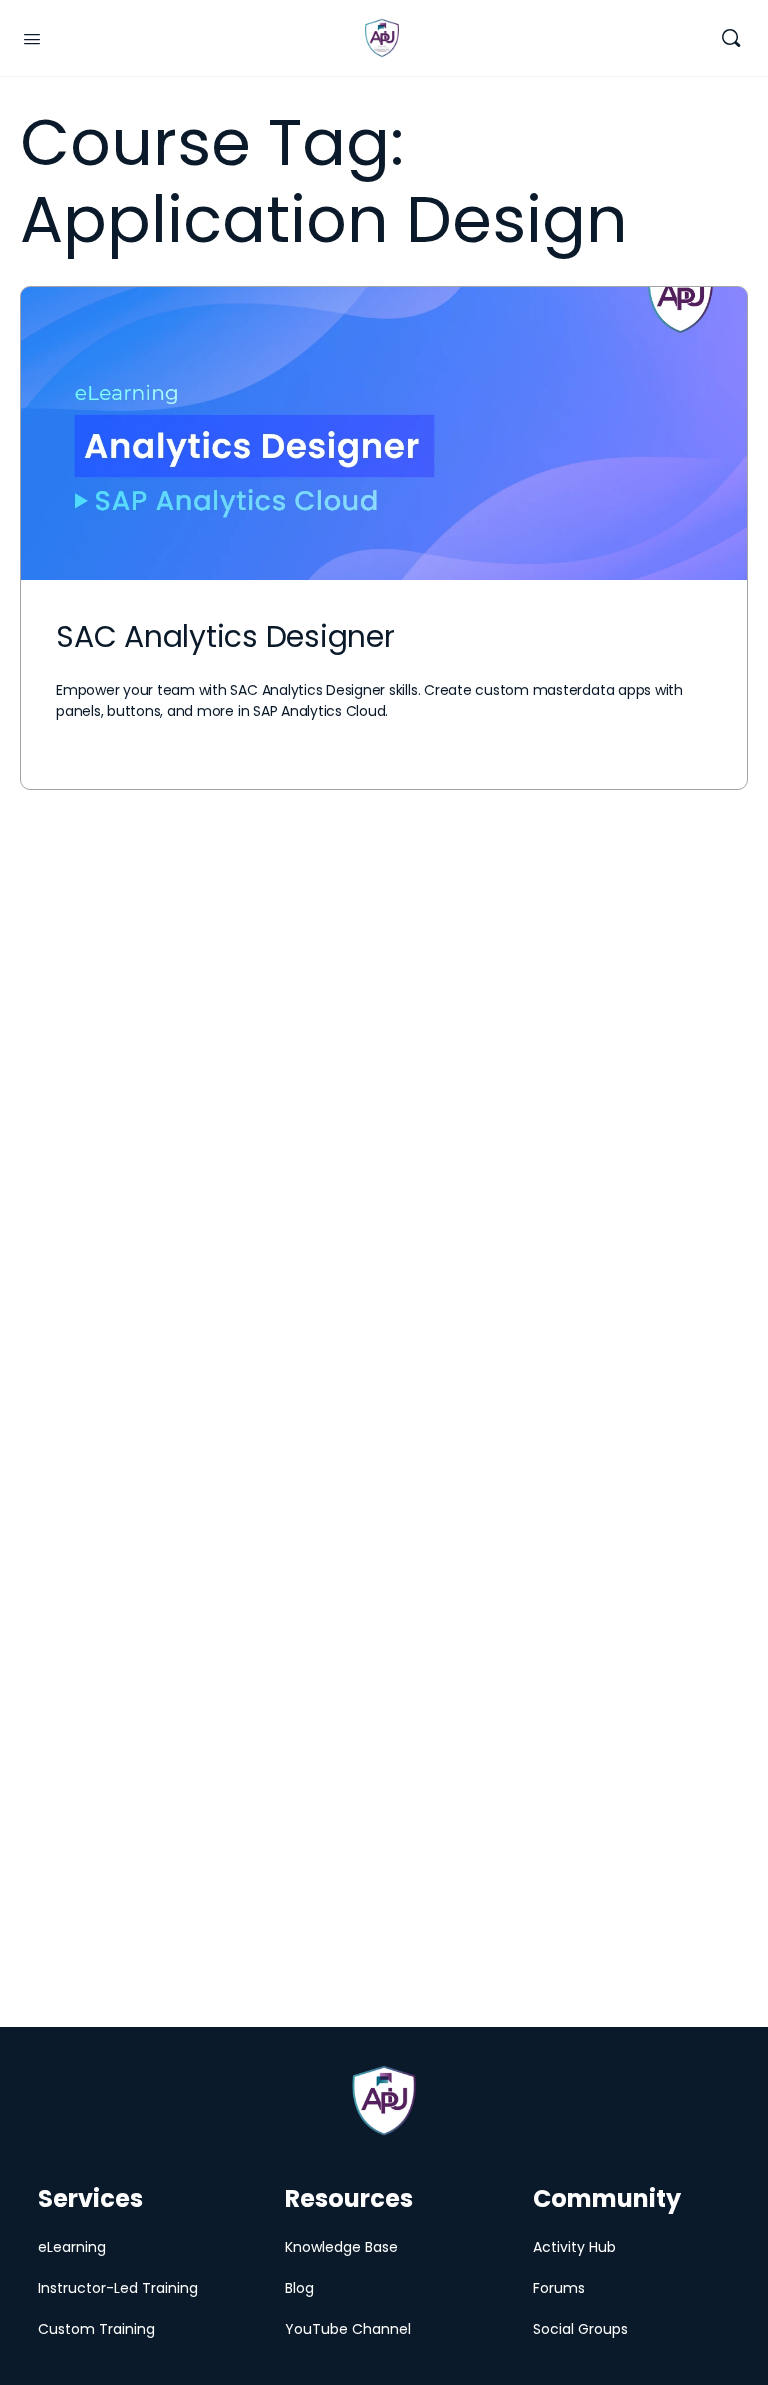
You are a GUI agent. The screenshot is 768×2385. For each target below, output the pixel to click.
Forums (559, 2288)
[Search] (731, 38)
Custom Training (96, 2329)
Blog (299, 2288)
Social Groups (580, 2329)
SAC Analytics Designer (225, 636)
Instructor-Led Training (118, 2288)
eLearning (72, 2247)
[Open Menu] (32, 37)
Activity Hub (574, 2247)
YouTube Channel (348, 2329)
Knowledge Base (341, 2247)
